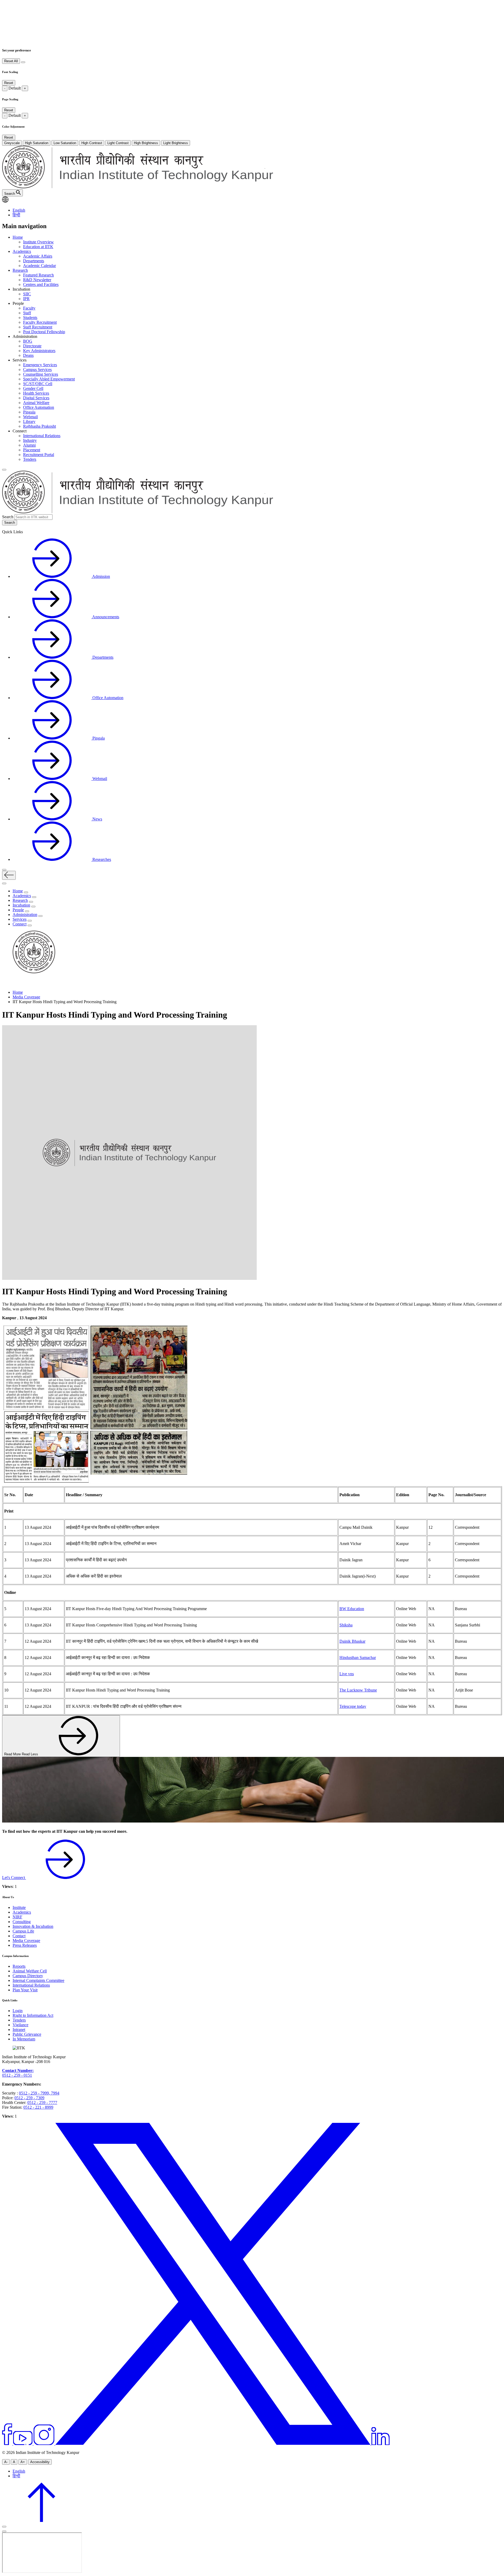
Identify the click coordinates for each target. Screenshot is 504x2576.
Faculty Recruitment (40, 322)
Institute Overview (38, 242)
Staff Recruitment (38, 327)
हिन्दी (16, 215)
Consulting (22, 1922)
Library (29, 422)
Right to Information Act (33, 2015)
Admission (101, 576)
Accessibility (40, 2462)
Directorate (32, 346)
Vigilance (20, 2025)
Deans (28, 355)
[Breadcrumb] (5, 983)
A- (6, 2462)
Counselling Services (41, 374)
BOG (28, 341)
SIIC (27, 294)
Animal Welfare (36, 403)
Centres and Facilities (41, 284)
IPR (26, 299)
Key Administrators (39, 351)
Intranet (19, 2030)
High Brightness (146, 143)
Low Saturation (65, 143)
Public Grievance (27, 2034)
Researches (101, 859)
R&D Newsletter (37, 280)
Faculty (29, 308)
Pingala (29, 412)
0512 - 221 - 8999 (38, 2107)
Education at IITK (38, 247)
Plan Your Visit (25, 1990)
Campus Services (37, 370)
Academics (22, 251)
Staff (27, 313)
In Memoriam (24, 2039)
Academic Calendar (40, 266)
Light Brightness (176, 143)
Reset (9, 83)
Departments (34, 261)
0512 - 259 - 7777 (42, 2103)
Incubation (21, 905)
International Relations (42, 436)
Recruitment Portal (39, 455)
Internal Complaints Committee (38, 1980)
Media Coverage (26, 997)
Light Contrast (118, 143)
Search (8, 517)
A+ (23, 2462)
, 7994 (54, 2093)
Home (18, 237)
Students (30, 318)
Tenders (30, 459)
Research (20, 270)
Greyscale (12, 143)
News (97, 819)
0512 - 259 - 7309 (29, 2098)
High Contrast (92, 143)
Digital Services (36, 398)
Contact (19, 1936)
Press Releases (25, 1945)
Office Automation (39, 407)
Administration (25, 915)
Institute (19, 1907)
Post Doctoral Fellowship (44, 332)
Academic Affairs (38, 256)
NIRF (17, 1917)
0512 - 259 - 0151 (17, 2075)
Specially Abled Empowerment (49, 379)
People (18, 910)
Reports (19, 1966)
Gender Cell (33, 388)
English (19, 210)
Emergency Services (40, 365)
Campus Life (23, 1931)
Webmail (30, 417)
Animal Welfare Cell (30, 1971)
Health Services (36, 393)
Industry (30, 440)
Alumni (29, 445)
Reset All (11, 61)
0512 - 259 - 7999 (34, 2093)
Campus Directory (28, 1976)
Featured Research (38, 275)
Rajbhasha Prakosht (40, 426)
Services (20, 919)
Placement (32, 450)
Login (18, 2011)
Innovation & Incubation (33, 1926)
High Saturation (37, 143)
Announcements (105, 617)
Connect (20, 924)
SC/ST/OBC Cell (38, 384)
